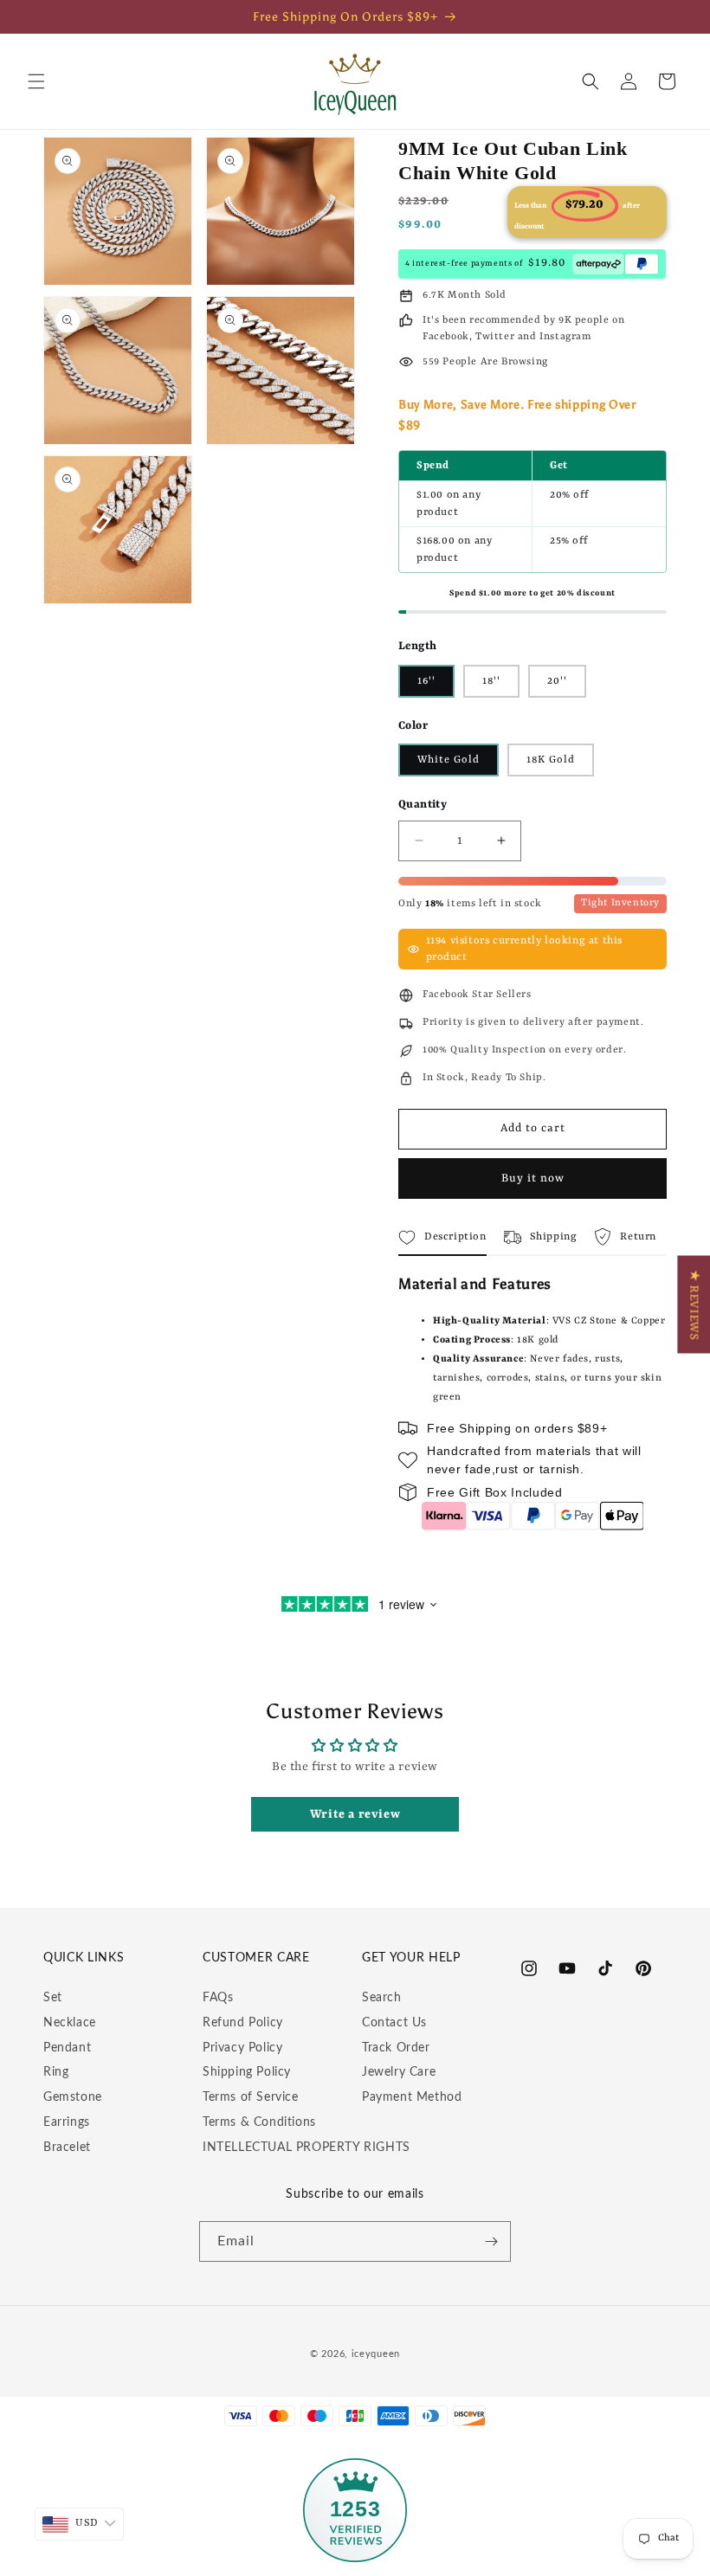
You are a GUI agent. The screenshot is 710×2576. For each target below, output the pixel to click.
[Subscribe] (491, 2241)
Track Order (396, 2048)
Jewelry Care (399, 2072)
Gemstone (73, 2097)
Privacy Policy (242, 2048)
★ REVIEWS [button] (694, 1304)
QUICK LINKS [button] (84, 1958)
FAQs (218, 1998)
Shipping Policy (247, 2072)
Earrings (67, 2122)
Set (53, 1998)
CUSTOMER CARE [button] (256, 1958)
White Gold (449, 760)
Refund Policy (243, 2023)
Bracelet (67, 2148)
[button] (36, 81)
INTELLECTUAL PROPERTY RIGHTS (307, 2148)
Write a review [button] (355, 1814)
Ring (56, 2072)
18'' (491, 681)
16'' (426, 681)
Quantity (423, 805)
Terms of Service (251, 2097)
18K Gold (551, 760)
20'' (557, 681)
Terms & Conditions (259, 2122)
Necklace (70, 2023)
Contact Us (394, 2023)
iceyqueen (376, 2354)
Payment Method (412, 2097)
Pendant (67, 2048)
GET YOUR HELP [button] (411, 1958)
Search (382, 1998)
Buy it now (533, 1179)
